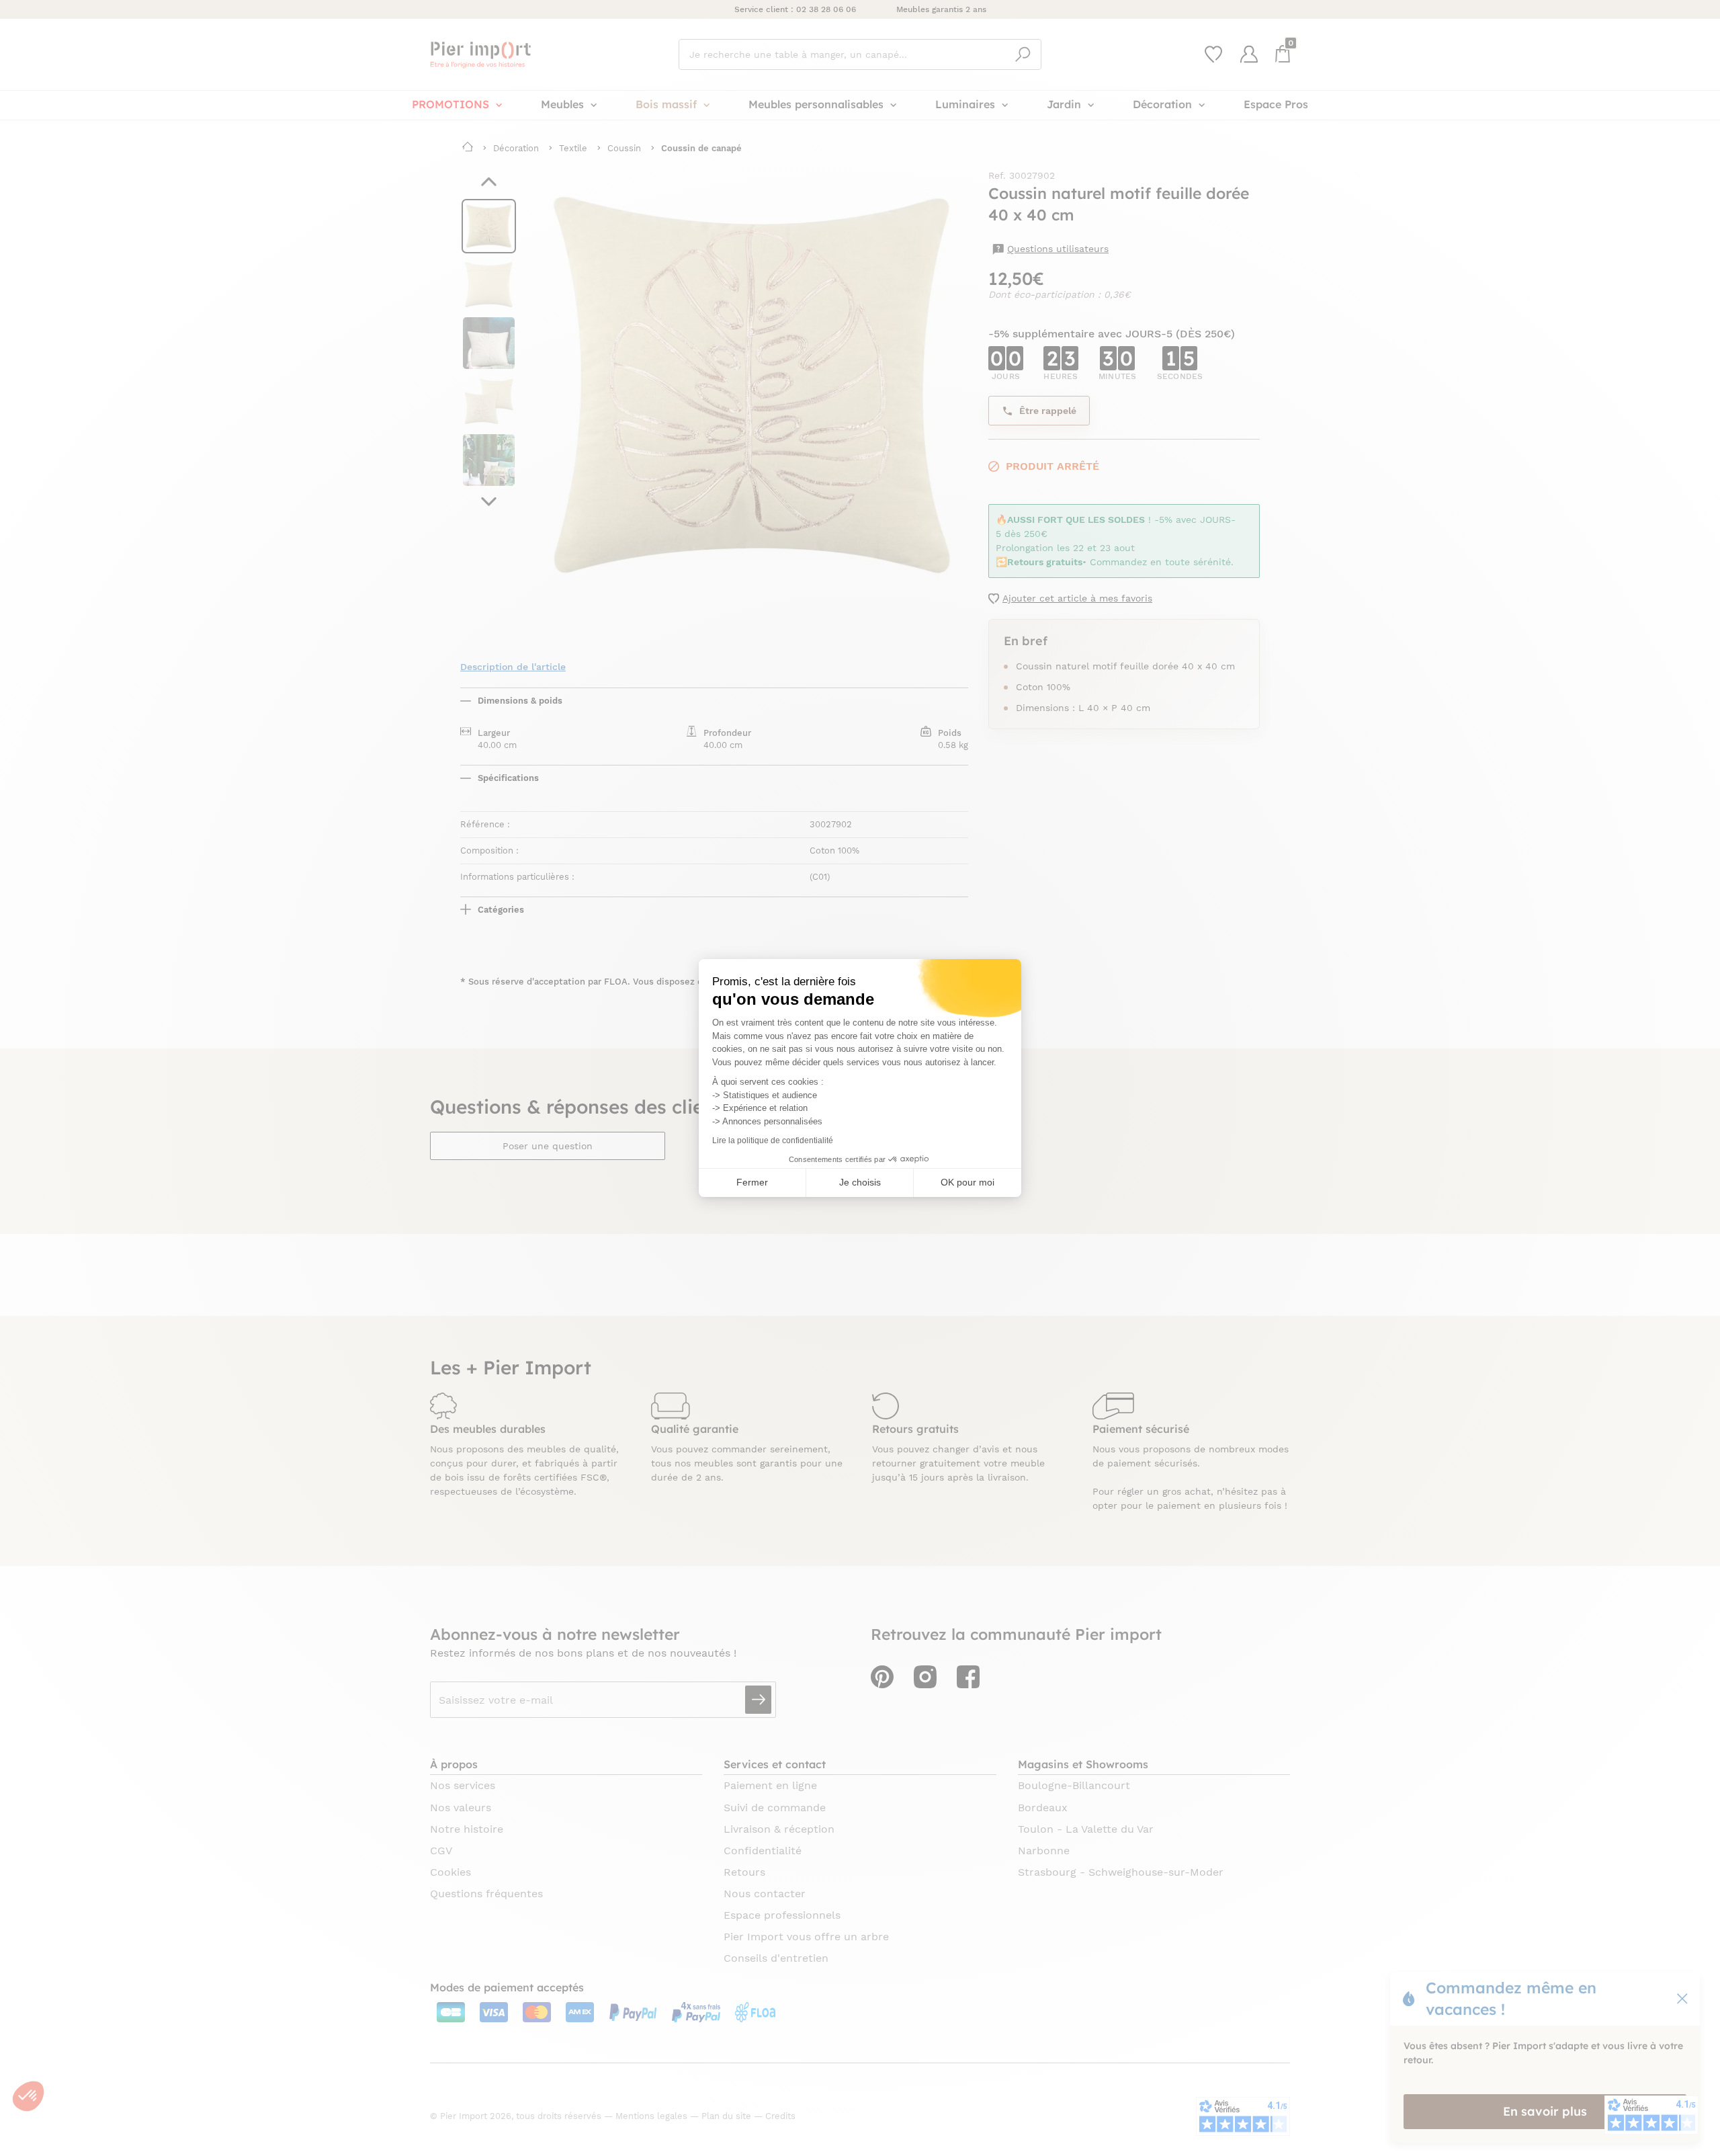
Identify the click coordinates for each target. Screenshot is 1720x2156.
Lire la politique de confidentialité (773, 1141)
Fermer (752, 1182)
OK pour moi (967, 1182)
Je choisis (860, 1182)
